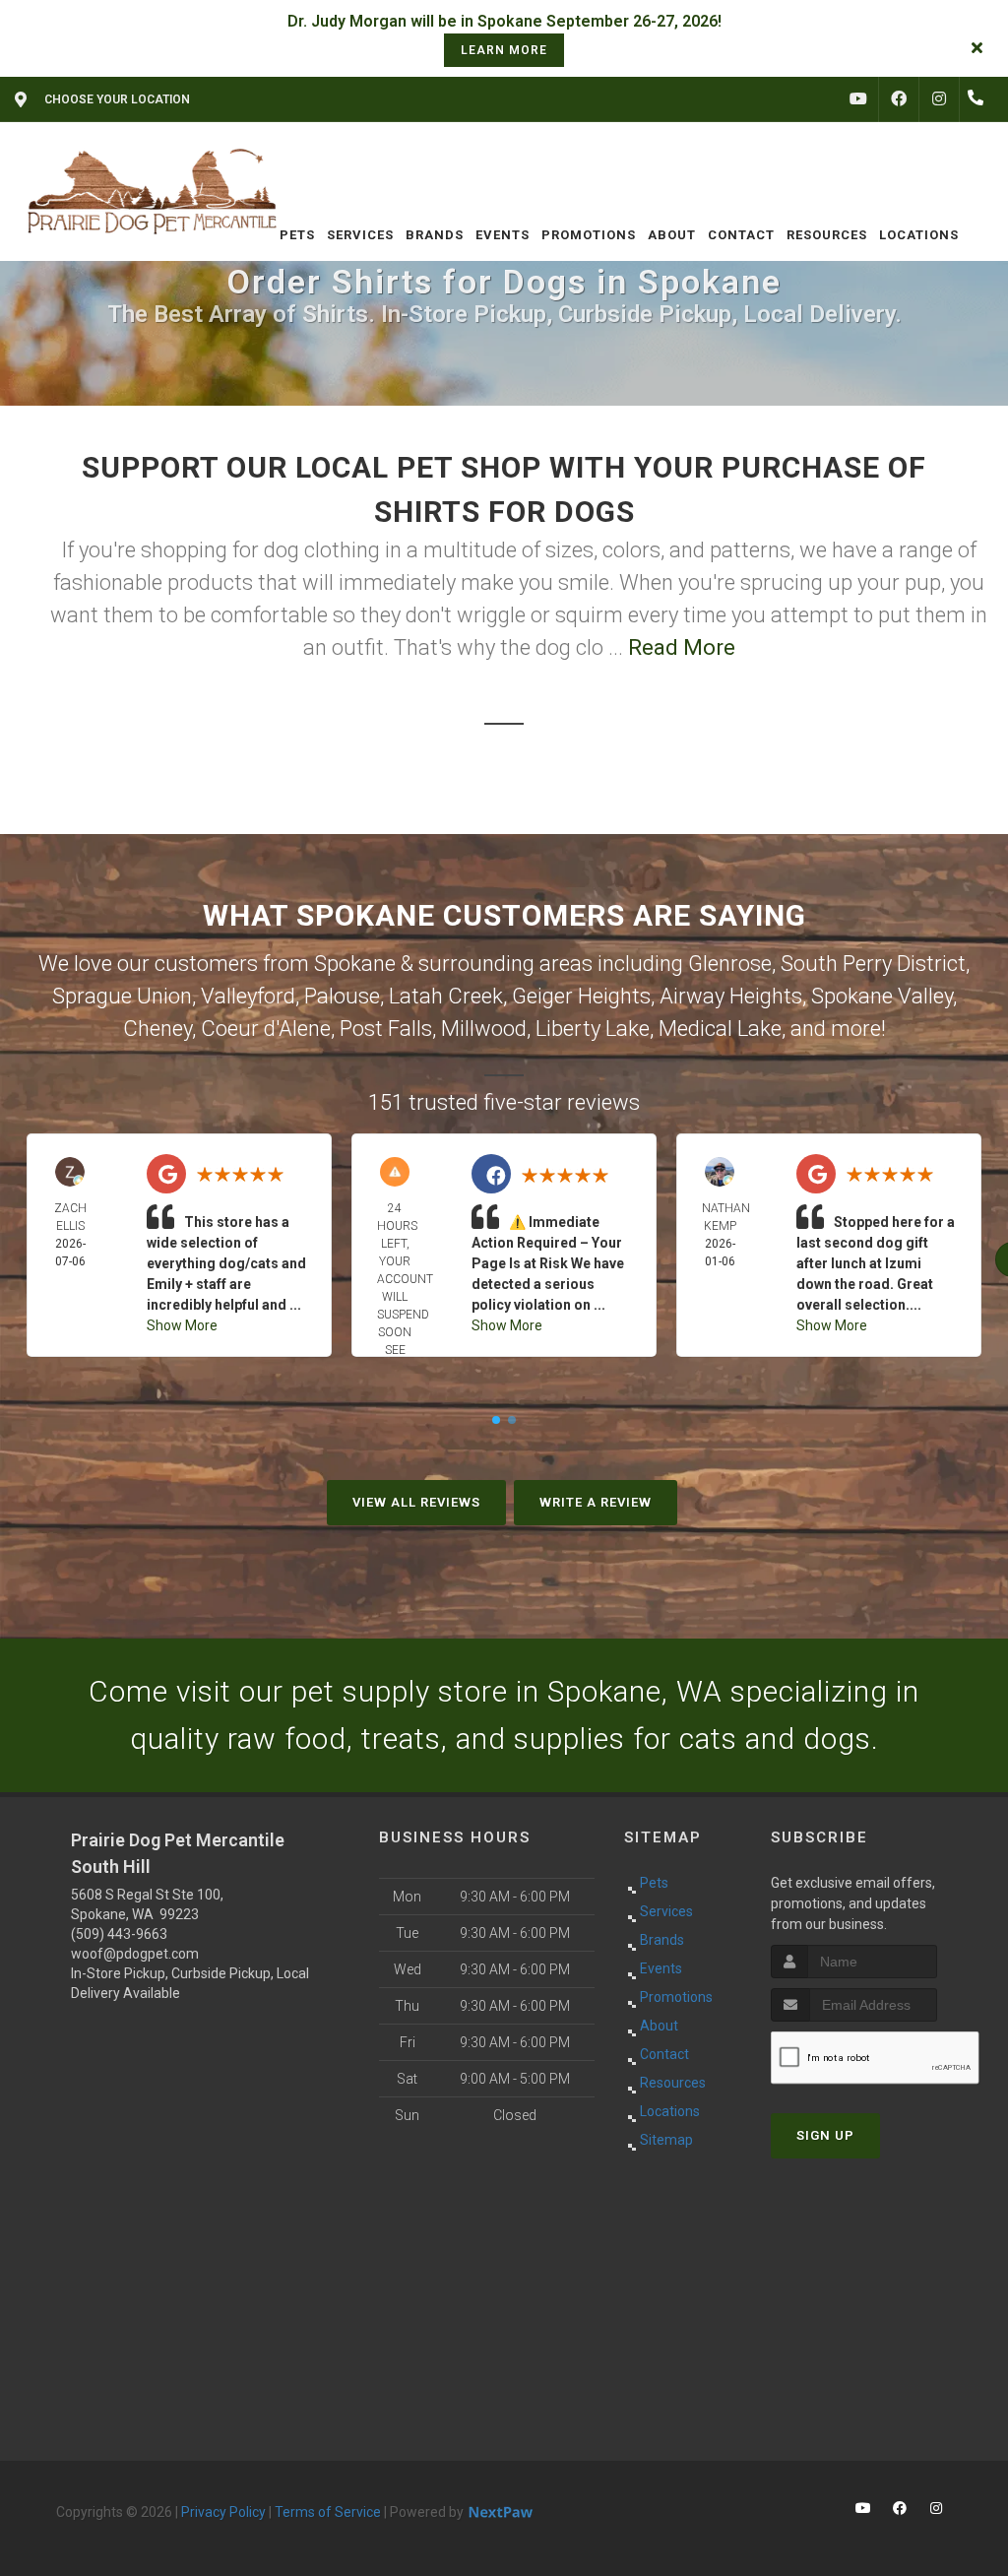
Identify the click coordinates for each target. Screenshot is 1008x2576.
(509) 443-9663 (119, 1934)
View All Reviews (416, 1502)
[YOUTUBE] (858, 99)
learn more (504, 50)
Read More (682, 647)
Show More (182, 1325)
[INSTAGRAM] (939, 99)
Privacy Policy (223, 2512)
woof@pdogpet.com (135, 1954)
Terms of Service (328, 2512)
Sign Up (825, 2135)
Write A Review (596, 1502)
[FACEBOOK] (899, 99)
